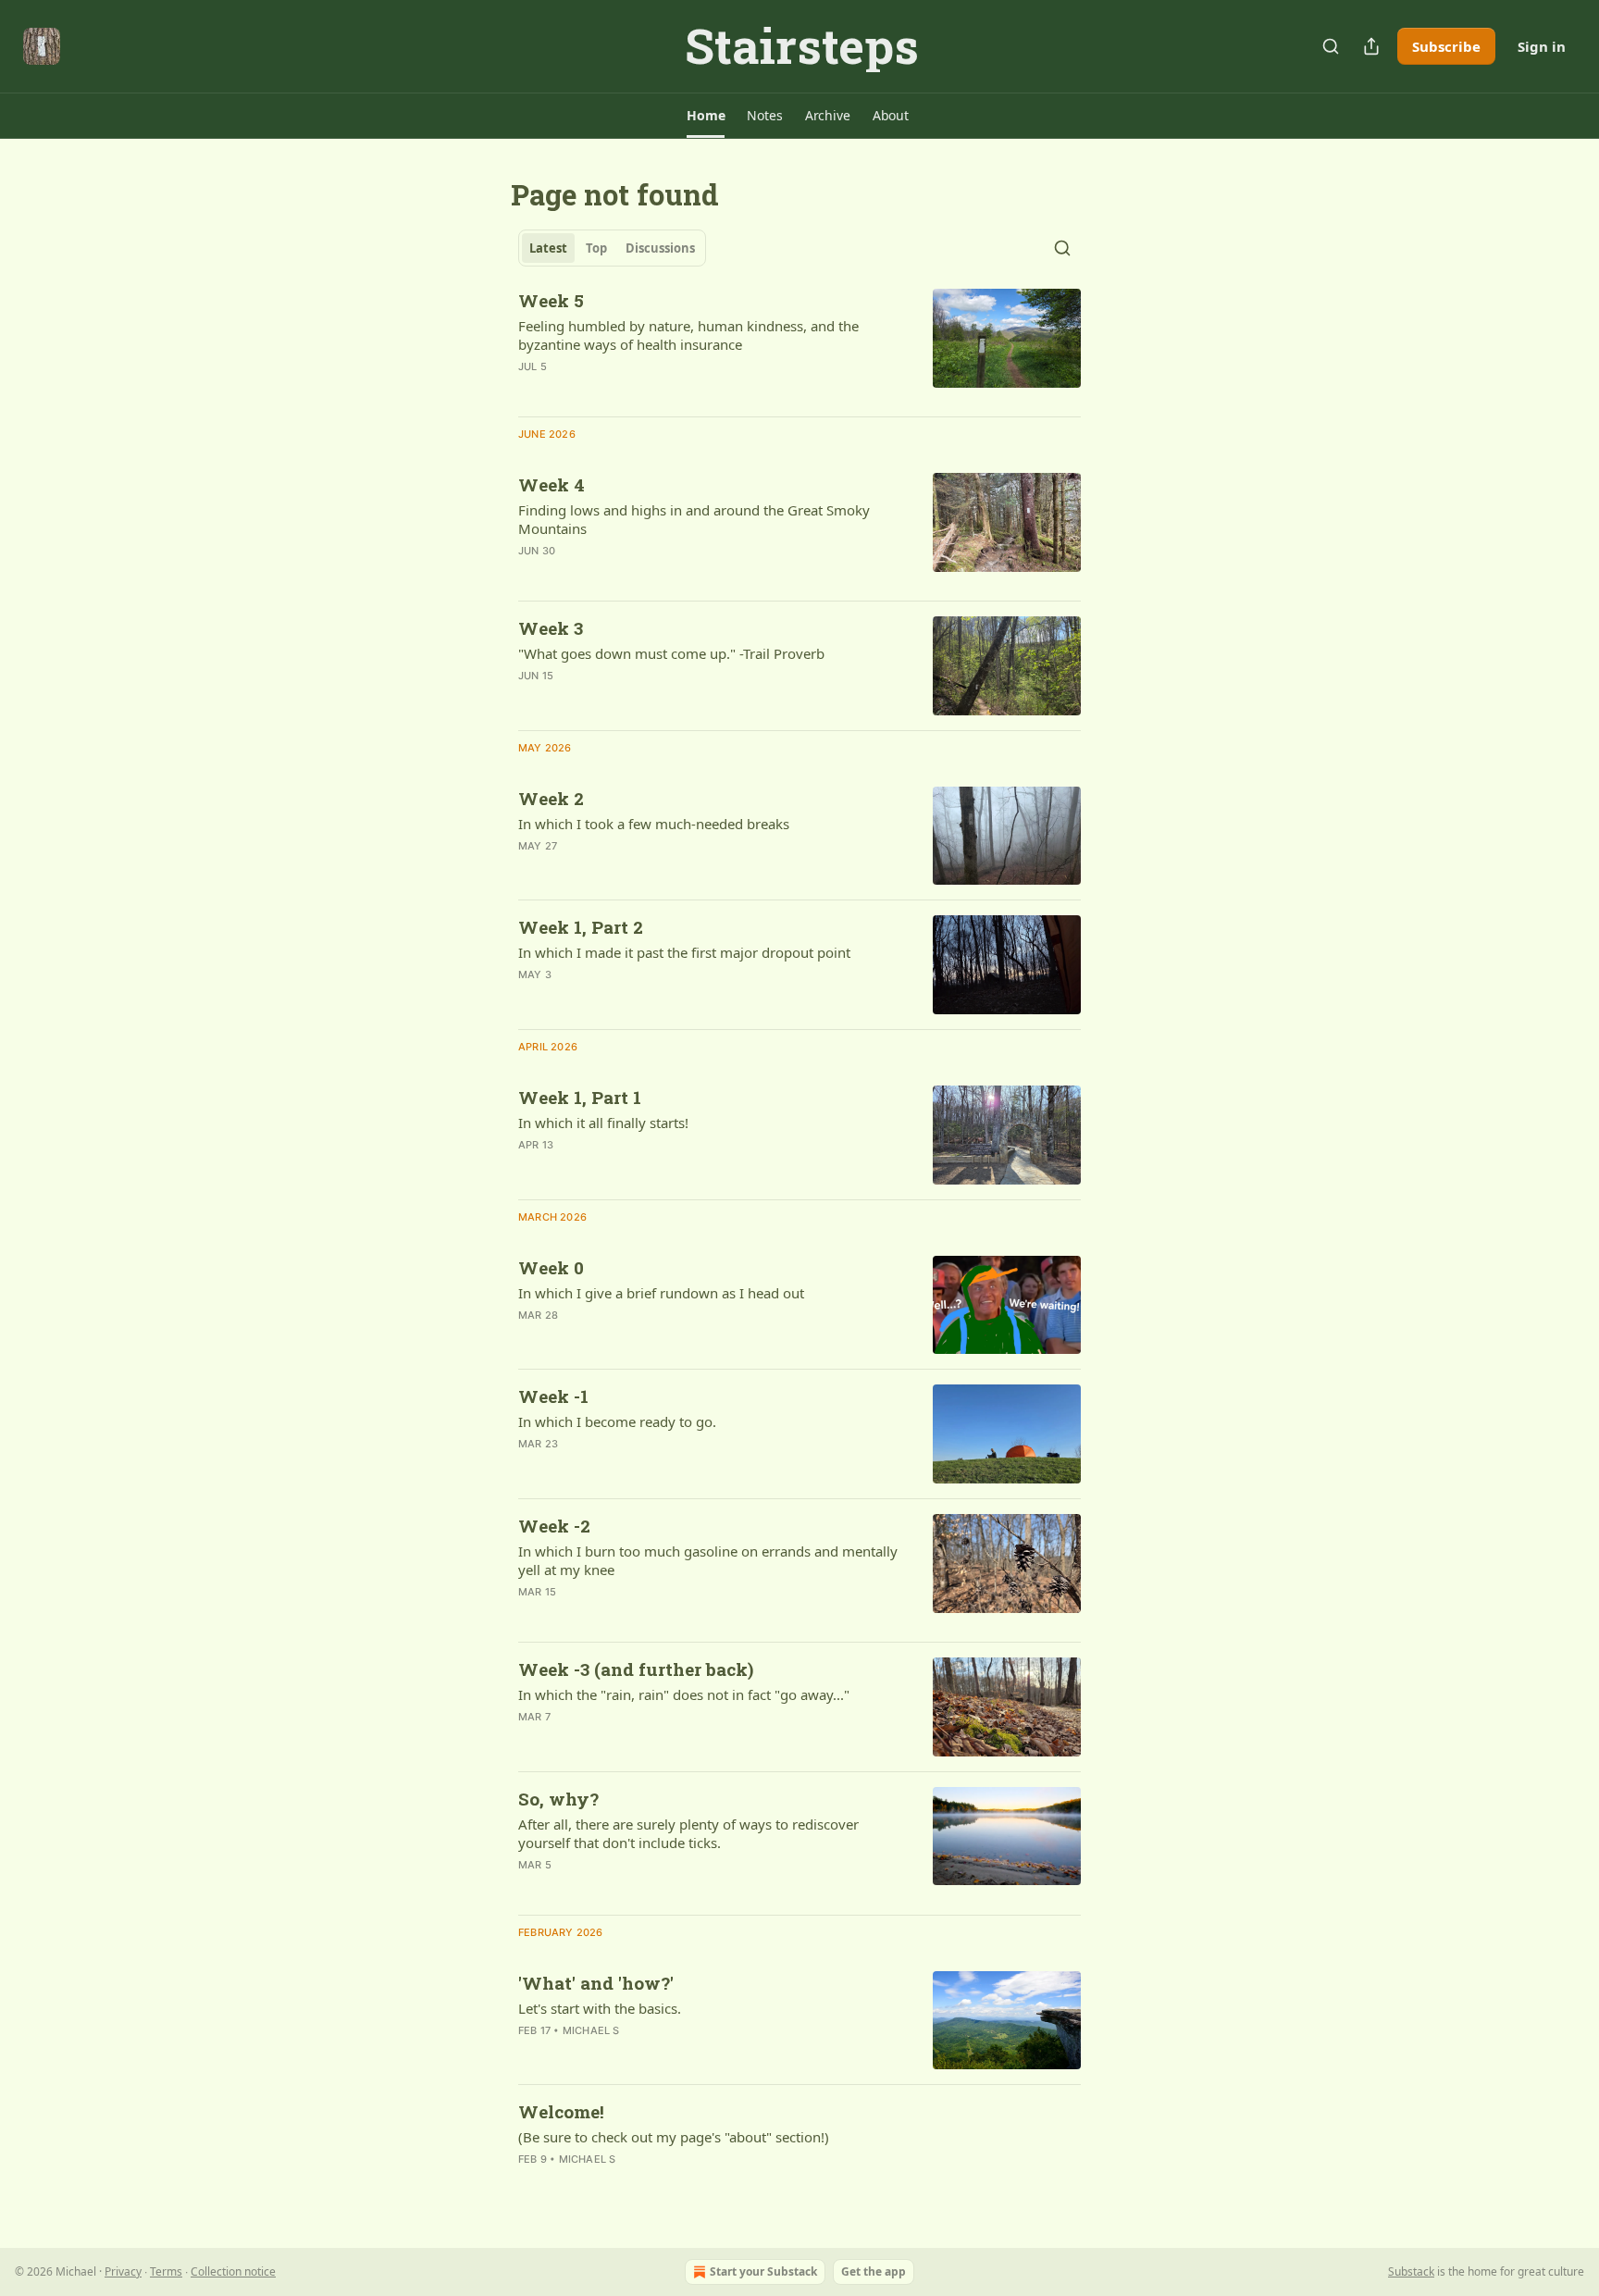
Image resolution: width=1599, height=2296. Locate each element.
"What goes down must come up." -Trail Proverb (671, 653)
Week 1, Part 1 (580, 1097)
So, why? (558, 1799)
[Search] (1331, 46)
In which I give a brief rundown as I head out (661, 1293)
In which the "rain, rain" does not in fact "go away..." (684, 1694)
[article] (799, 345)
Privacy (123, 2271)
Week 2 (551, 798)
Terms (166, 2271)
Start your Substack (763, 2271)
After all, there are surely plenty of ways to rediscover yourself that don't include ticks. (688, 1833)
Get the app (874, 2271)
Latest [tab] (548, 248)
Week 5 (551, 300)
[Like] (530, 391)
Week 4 (552, 484)
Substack (1411, 2271)
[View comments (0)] (653, 575)
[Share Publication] (1371, 46)
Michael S (591, 2030)
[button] (706, 116)
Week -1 (553, 1396)
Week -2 (554, 1526)
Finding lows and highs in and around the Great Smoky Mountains (694, 519)
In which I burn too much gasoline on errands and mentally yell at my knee (708, 1560)
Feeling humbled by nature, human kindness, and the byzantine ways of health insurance (688, 335)
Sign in (1542, 46)
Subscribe (1446, 46)
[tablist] (612, 248)
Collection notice (233, 2271)
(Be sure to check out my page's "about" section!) (674, 2137)
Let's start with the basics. (600, 2008)
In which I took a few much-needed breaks (654, 824)
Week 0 (551, 1267)
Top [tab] (596, 248)
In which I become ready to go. (617, 1421)
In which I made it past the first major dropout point (684, 952)
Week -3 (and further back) (636, 1669)
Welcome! (561, 2111)
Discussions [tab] (660, 248)
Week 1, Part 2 (581, 927)
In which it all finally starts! (603, 1123)
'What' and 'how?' (596, 1983)
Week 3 (551, 628)
